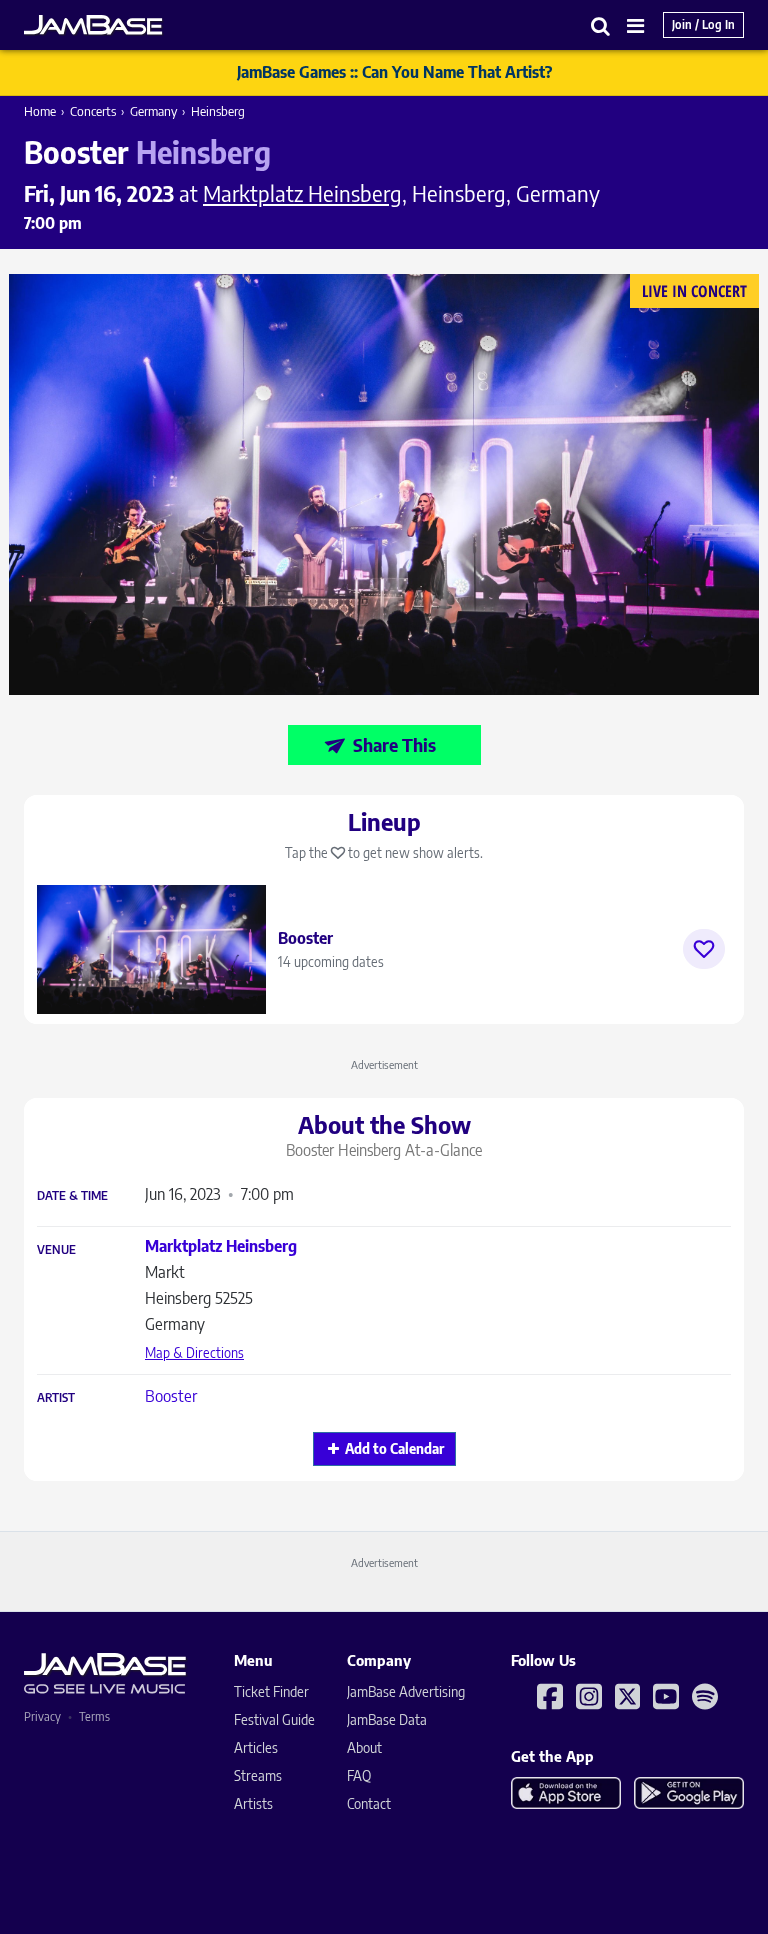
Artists (253, 1803)
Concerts (93, 111)
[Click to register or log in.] (704, 949)
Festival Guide (274, 1719)
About (364, 1747)
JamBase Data (387, 1719)
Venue (56, 1250)
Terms (94, 1716)
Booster (171, 1396)
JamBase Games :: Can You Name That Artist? (394, 72)
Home (40, 111)
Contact (369, 1803)
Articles (256, 1747)
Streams (258, 1775)
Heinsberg (218, 111)
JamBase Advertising (406, 1691)
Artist (56, 1398)
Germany (153, 111)
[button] (601, 25)
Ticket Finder (271, 1691)
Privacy (42, 1716)
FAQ (359, 1775)
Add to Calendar (394, 1448)
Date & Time (72, 1196)
